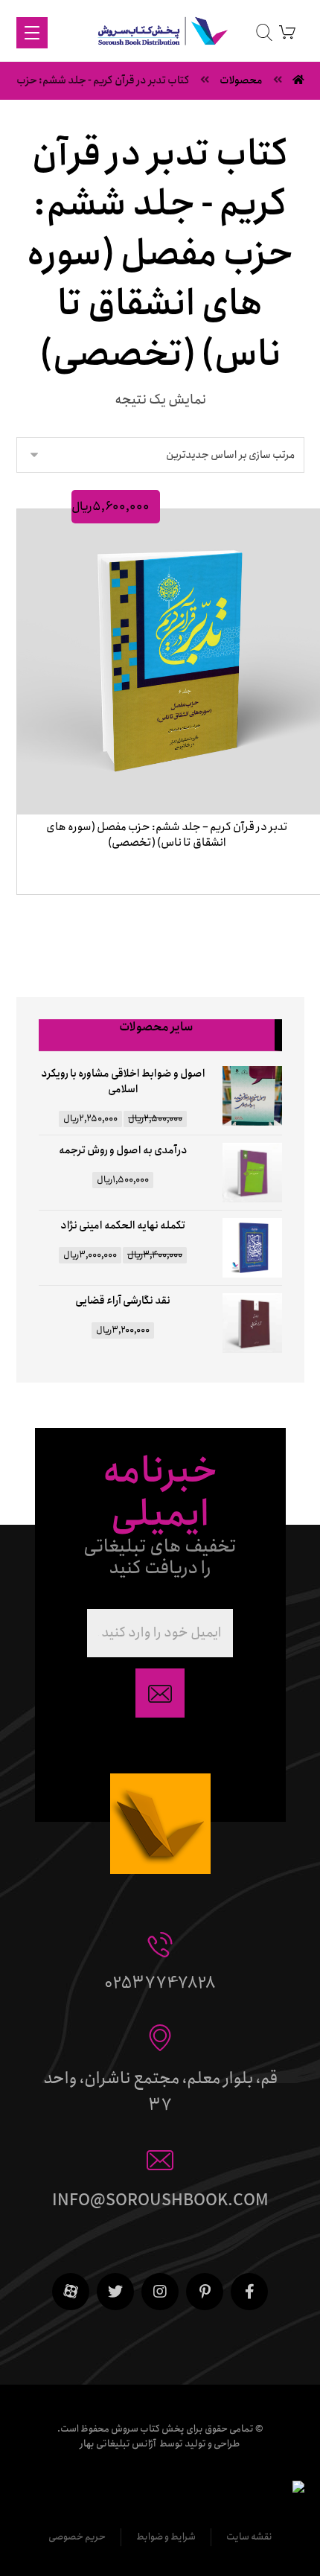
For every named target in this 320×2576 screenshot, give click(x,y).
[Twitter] (115, 2292)
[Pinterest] (205, 2292)
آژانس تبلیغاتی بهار (118, 2444)
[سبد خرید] (287, 32)
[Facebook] (249, 2292)
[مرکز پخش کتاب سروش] (160, 34)
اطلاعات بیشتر (163, 912)
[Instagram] (160, 2292)
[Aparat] (71, 2292)
